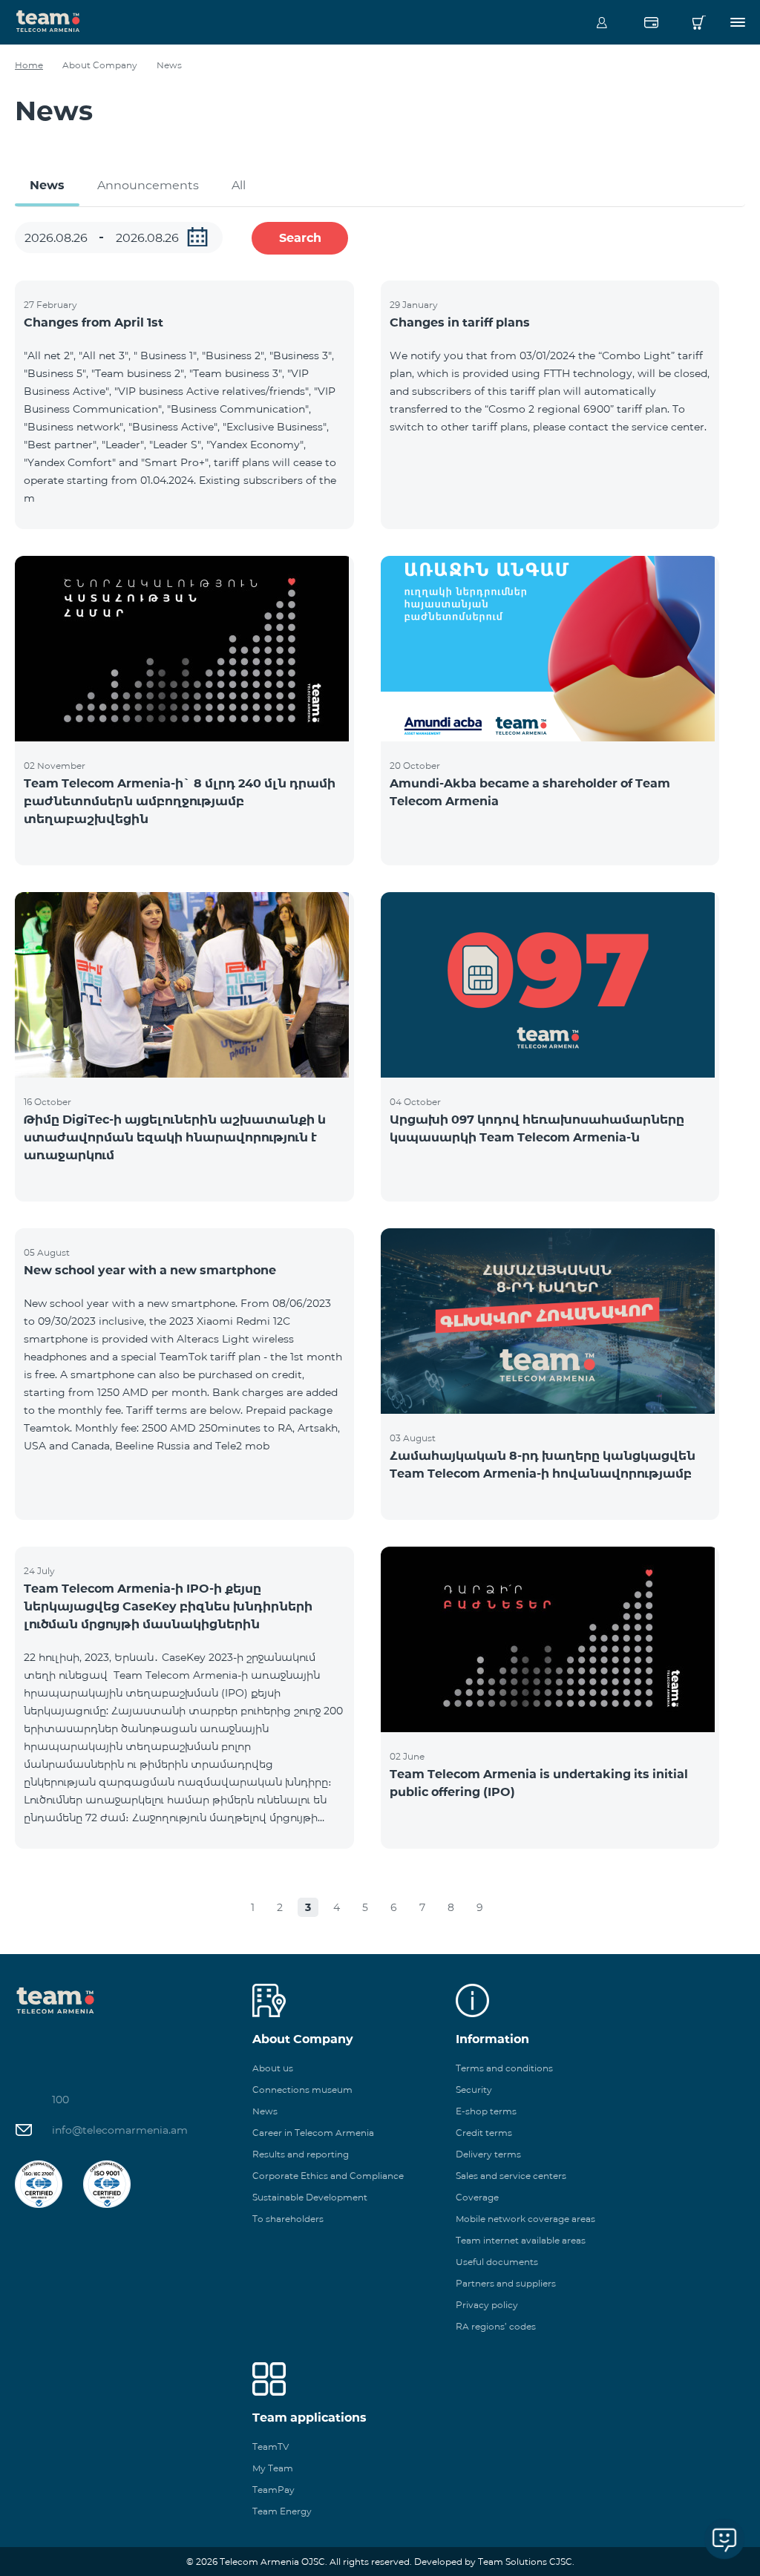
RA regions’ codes (496, 2326)
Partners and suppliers (506, 2283)
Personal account (602, 22)
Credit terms (484, 2133)
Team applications (309, 2418)
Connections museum (302, 2090)
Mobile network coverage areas (525, 2219)
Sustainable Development (310, 2197)
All (239, 185)
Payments (651, 22)
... (197, 237)
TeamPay (273, 2490)
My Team (273, 2468)
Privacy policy (487, 2305)
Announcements (148, 185)
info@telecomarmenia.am (120, 2130)
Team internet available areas (521, 2240)
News (47, 185)
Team (48, 20)
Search (300, 238)
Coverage (477, 2197)
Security (474, 2090)
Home (29, 65)
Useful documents (497, 2262)
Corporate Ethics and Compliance (328, 2176)
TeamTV (271, 2446)
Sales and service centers (511, 2176)
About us (273, 2068)
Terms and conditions (504, 2068)
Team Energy (282, 2511)
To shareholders (288, 2219)
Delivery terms (488, 2154)
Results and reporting (301, 2154)
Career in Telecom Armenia (313, 2133)
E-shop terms (486, 2111)
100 (60, 2100)
